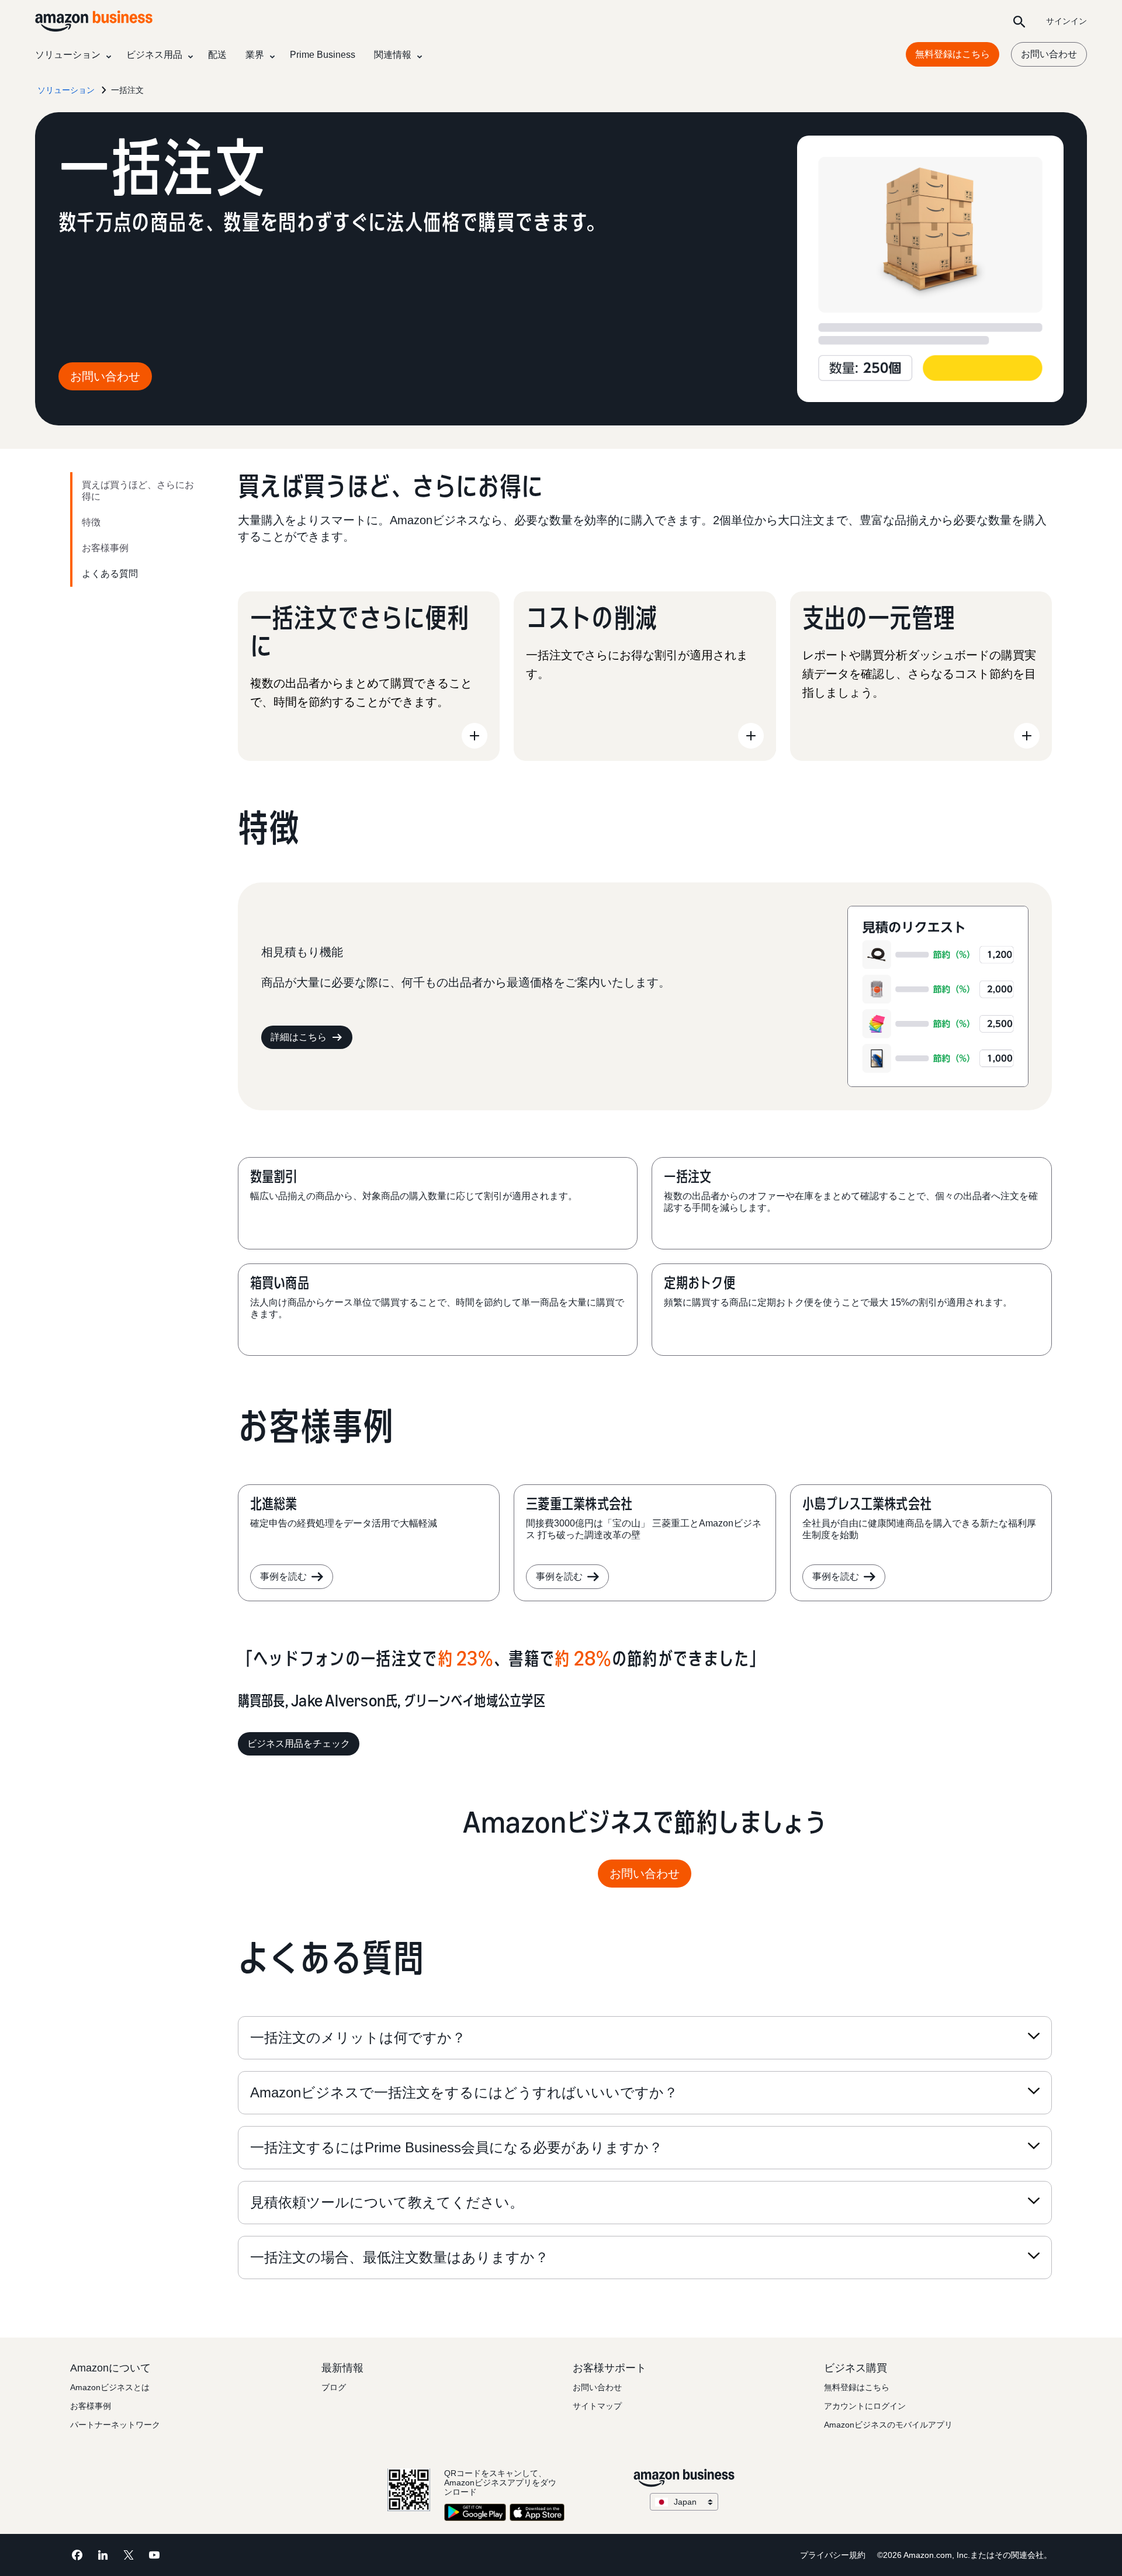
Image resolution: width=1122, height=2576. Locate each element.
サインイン (1066, 21)
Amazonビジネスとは (110, 2387)
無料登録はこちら (953, 54)
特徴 (91, 522)
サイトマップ (597, 2406)
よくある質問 (110, 574)
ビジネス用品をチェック (299, 1744)
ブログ (334, 2387)
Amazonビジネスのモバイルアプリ (888, 2425)
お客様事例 (105, 548)
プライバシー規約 (833, 2555)
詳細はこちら (299, 1037)
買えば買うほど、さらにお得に (138, 491)
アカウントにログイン (865, 2406)
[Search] (1019, 21)
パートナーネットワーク (115, 2425)
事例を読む (283, 1576)
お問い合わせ (1049, 54)
